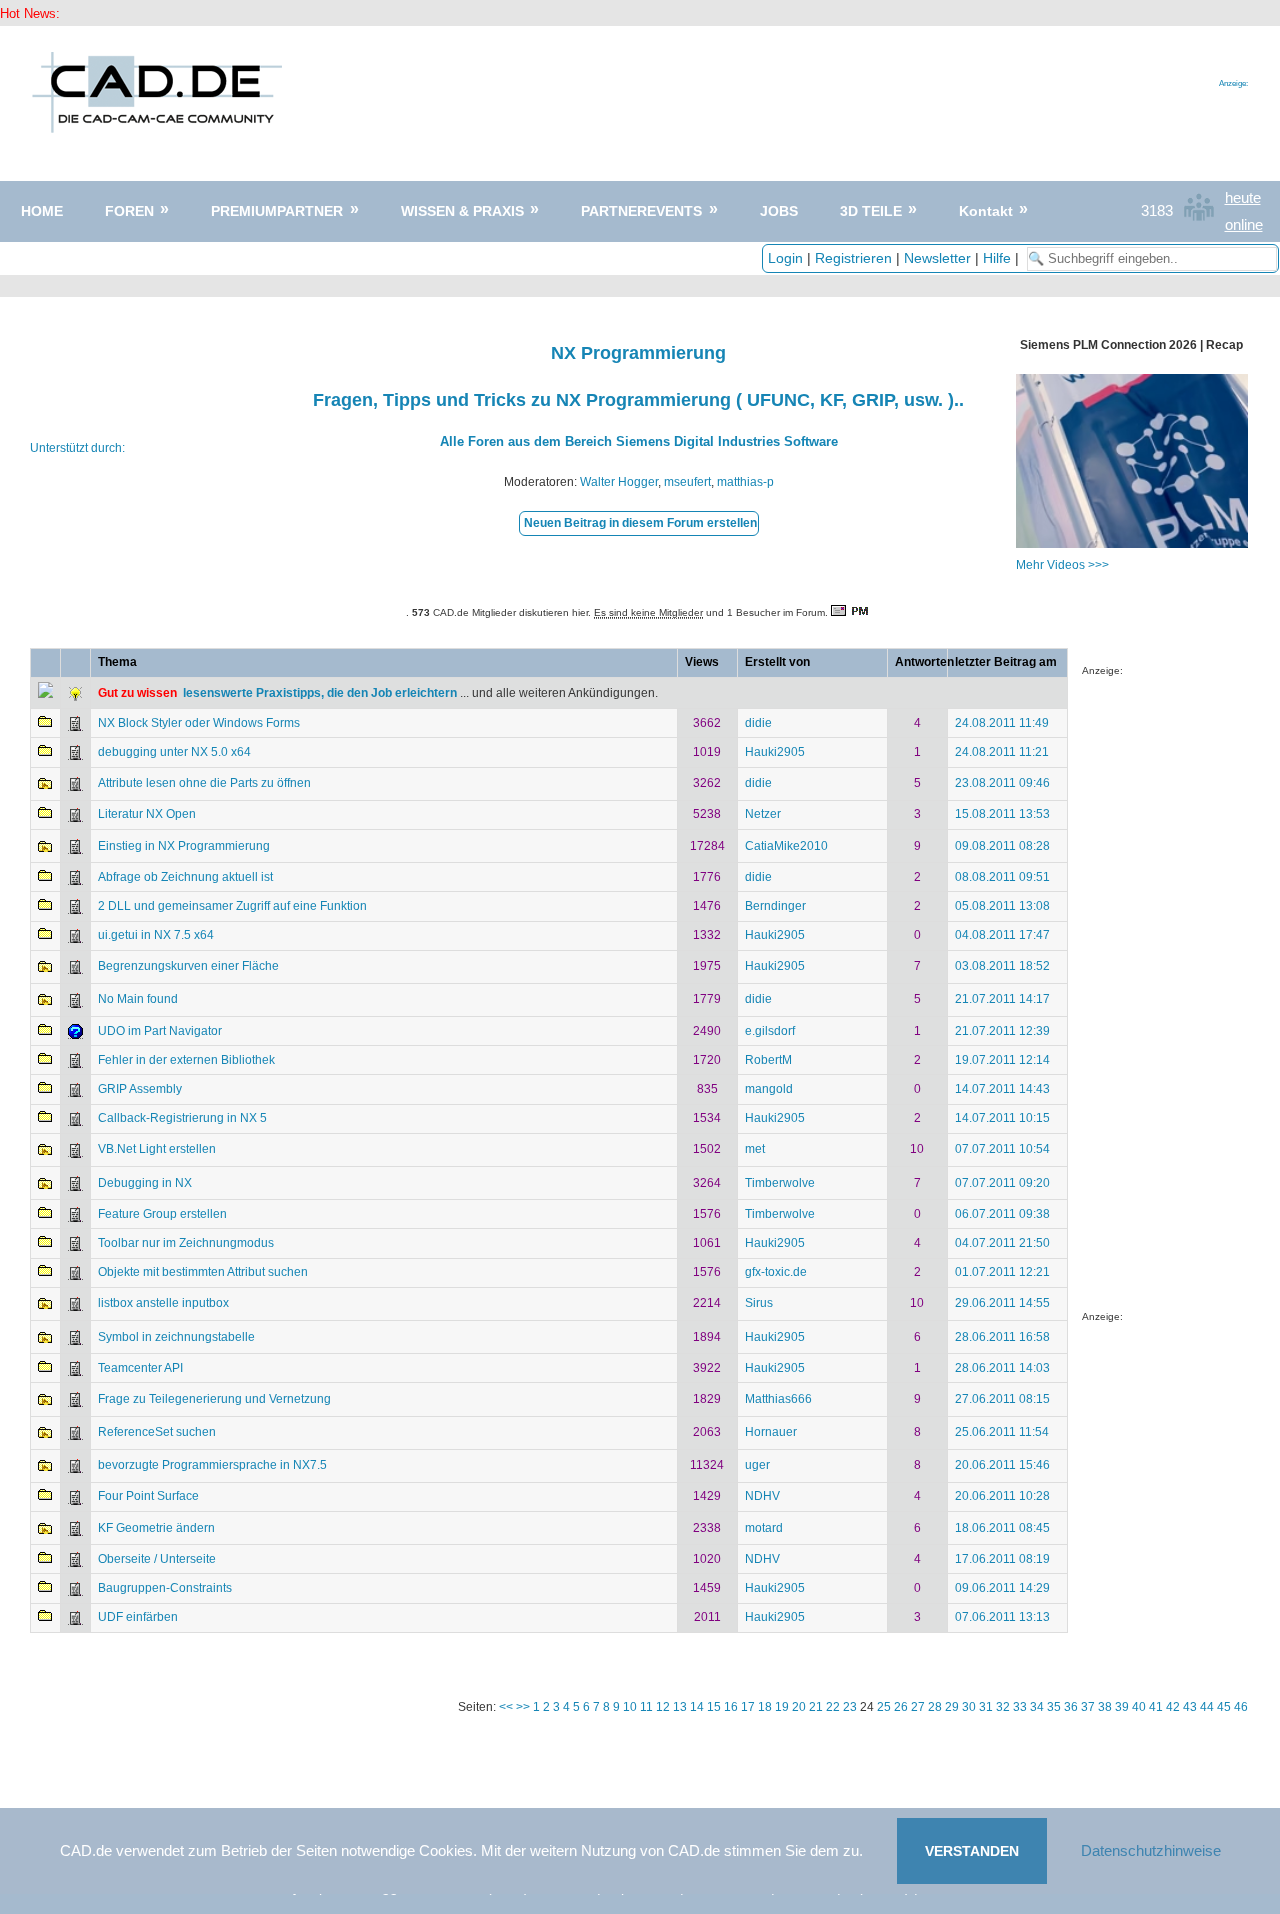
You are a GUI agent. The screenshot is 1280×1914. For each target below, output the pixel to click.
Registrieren (853, 258)
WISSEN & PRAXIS (462, 211)
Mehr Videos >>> (1062, 565)
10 (630, 1707)
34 (1037, 1707)
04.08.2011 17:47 (1002, 935)
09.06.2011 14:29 (1002, 1588)
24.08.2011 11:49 (1002, 723)
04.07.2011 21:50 (1002, 1243)
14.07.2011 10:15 (1002, 1118)
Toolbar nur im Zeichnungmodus (186, 1243)
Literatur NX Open (147, 814)
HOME (42, 211)
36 (1071, 1707)
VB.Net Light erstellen (157, 1149)
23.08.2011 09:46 (1002, 783)
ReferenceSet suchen (157, 1432)
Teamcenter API (140, 1368)
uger (757, 1465)
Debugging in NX (145, 1183)
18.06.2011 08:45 (1002, 1528)
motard (764, 1528)
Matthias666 (778, 1399)
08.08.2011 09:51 (1002, 877)
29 (952, 1707)
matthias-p (745, 482)
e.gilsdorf (770, 1031)
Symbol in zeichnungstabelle (176, 1337)
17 (748, 1707)
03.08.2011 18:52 (1002, 966)
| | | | (895, 258)
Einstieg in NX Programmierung (184, 846)
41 (1156, 1707)
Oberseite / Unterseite (157, 1559)
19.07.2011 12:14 (1002, 1060)
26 (901, 1707)
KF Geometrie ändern (156, 1528)
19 (782, 1707)
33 (1020, 1707)
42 (1173, 1707)
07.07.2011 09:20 (1002, 1183)
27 (918, 1707)
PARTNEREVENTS (641, 211)
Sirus (759, 1303)
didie (758, 723)
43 (1190, 1707)
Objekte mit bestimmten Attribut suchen (203, 1272)
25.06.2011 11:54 (1002, 1432)
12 (663, 1707)
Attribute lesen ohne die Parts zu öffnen (204, 783)
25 (884, 1707)
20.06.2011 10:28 (1002, 1496)
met (755, 1149)
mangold (769, 1089)
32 (1003, 1707)
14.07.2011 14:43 (1002, 1089)
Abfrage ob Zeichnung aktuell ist (185, 877)
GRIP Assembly (140, 1089)
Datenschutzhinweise (1151, 1850)
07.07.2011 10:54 (1002, 1149)
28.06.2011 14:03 (1002, 1368)
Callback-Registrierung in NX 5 (182, 1118)
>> (523, 1707)
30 (969, 1707)
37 (1088, 1707)
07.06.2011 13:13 (1002, 1617)
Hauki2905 (775, 752)
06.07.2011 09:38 (1002, 1214)
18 (765, 1707)
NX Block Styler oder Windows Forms (199, 723)
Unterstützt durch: (77, 448)
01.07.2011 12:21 (1002, 1272)
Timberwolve (780, 1183)
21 (816, 1707)
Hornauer (771, 1432)
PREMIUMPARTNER (277, 211)
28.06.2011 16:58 (1002, 1337)
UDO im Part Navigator (160, 1031)
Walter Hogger (619, 482)
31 (986, 1707)
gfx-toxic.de (776, 1272)
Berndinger (775, 906)
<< (506, 1707)
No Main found (138, 999)
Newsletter (937, 258)
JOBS (779, 211)
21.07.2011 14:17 (1002, 999)
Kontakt (986, 211)
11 (646, 1707)
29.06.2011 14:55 (1002, 1303)
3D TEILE (871, 211)
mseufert (687, 482)
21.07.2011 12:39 (1002, 1031)
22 (833, 1707)
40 (1139, 1707)
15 (714, 1707)
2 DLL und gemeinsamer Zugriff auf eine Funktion (232, 906)
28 (935, 1707)
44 (1207, 1707)
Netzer (763, 814)
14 (697, 1707)
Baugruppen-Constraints (165, 1588)
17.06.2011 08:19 (1002, 1559)
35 (1054, 1707)
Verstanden (972, 1851)
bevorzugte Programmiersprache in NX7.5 (212, 1465)
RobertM (768, 1060)
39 (1122, 1707)
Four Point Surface (148, 1496)
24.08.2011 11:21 (1002, 752)
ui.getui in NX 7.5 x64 (156, 935)
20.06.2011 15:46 (1002, 1465)
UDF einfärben (138, 1617)
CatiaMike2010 (786, 846)
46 (1241, 1707)
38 (1105, 1707)
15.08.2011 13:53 (1002, 814)
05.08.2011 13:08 (1002, 906)
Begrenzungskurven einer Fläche (188, 966)
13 (680, 1707)
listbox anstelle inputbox (163, 1303)
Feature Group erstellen (162, 1214)
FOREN (129, 211)
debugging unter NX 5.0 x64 (174, 752)
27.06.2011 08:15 (1002, 1399)
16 (731, 1707)
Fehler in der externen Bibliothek (186, 1060)
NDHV (762, 1496)
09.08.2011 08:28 (1002, 846)
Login (785, 258)
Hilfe (997, 258)
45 (1224, 1707)
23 (850, 1707)
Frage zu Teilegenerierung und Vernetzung (214, 1399)
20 (799, 1707)
